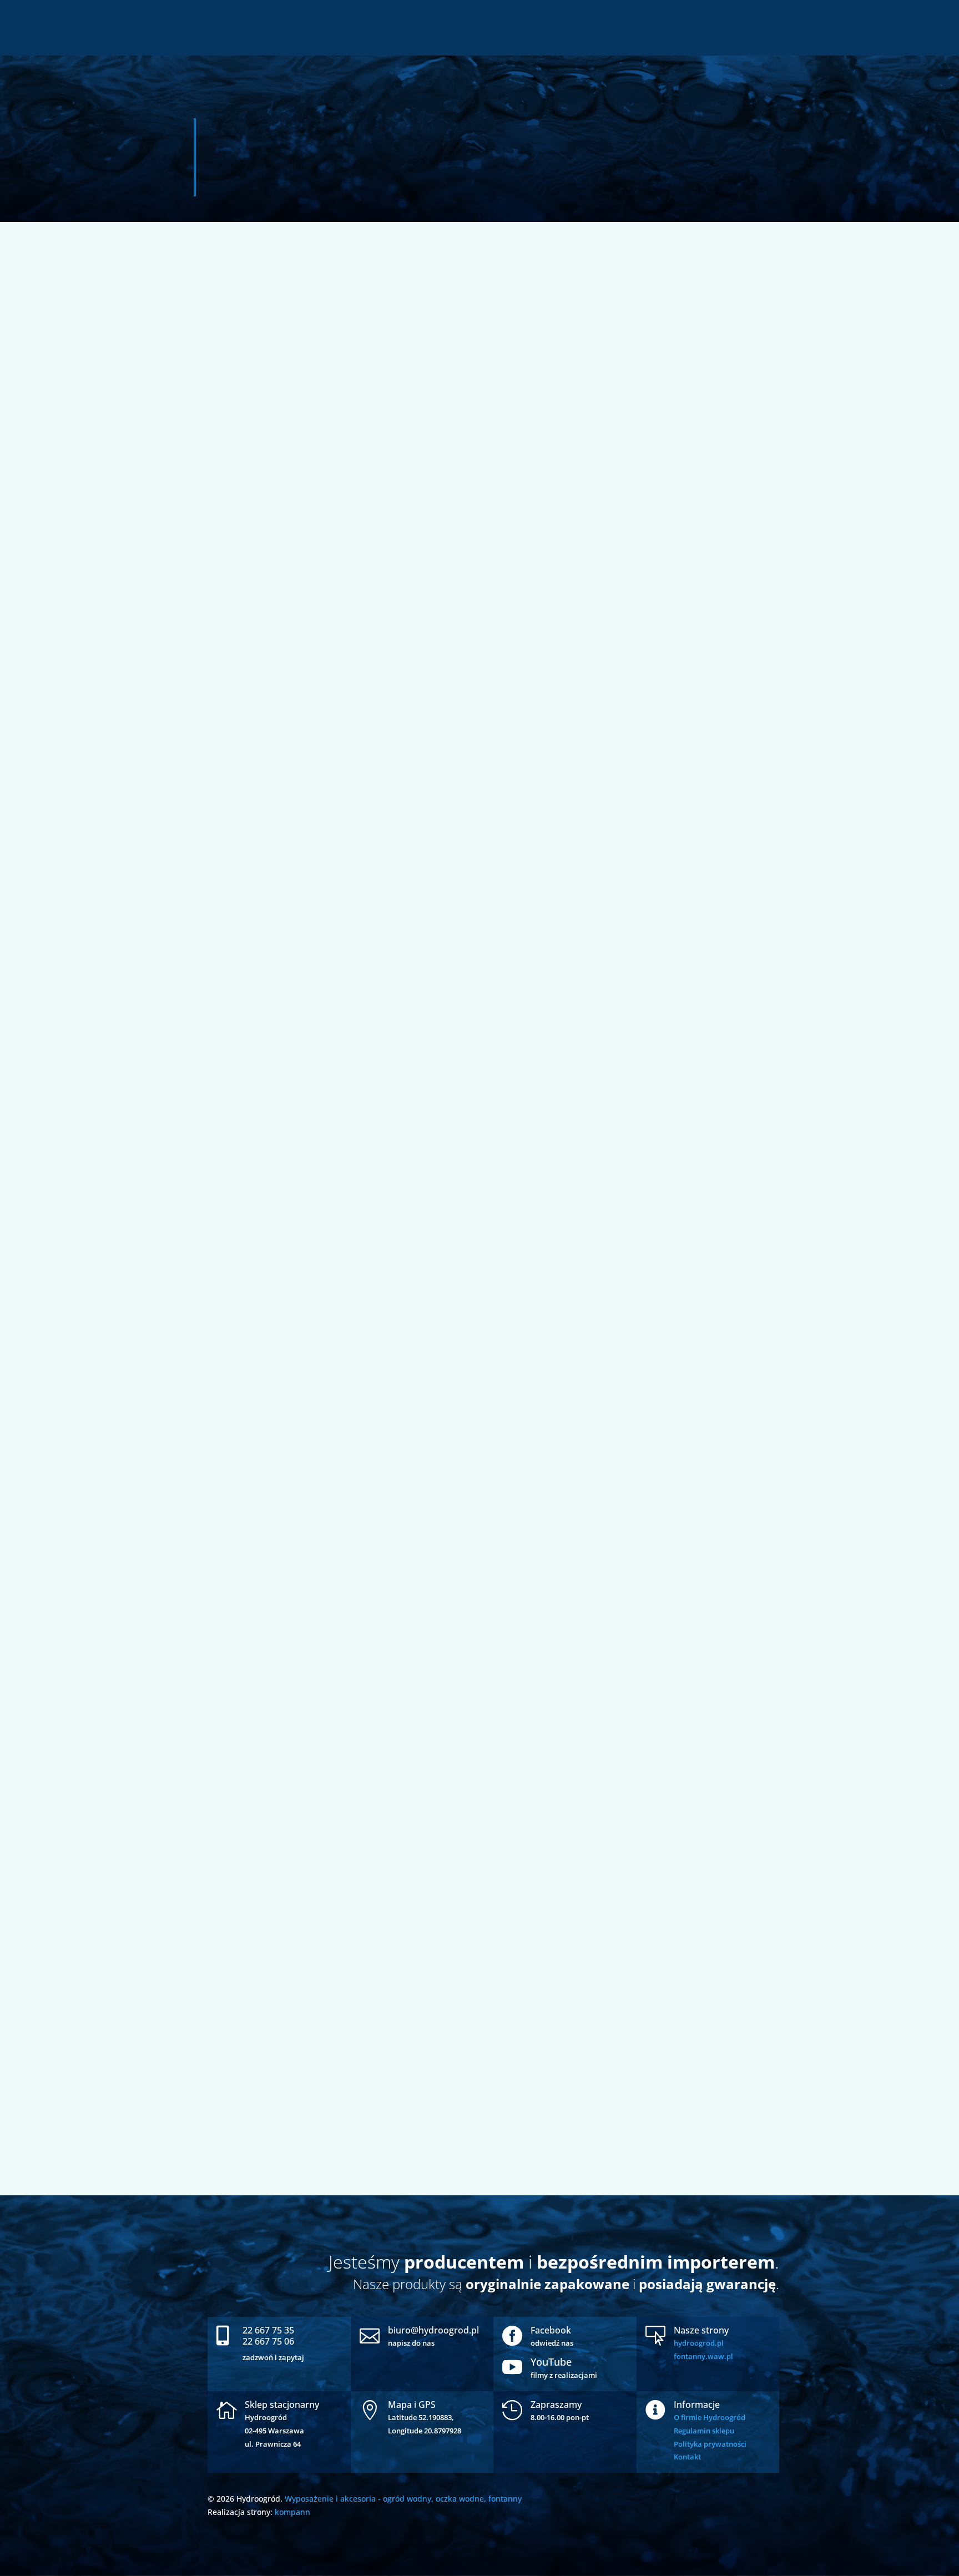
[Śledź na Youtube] (14, 181)
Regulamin (934, 29)
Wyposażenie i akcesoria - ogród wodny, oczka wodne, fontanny (403, 2499)
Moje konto (884, 29)
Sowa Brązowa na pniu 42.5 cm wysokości (302, 1369)
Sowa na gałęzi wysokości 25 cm (280, 677)
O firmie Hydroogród (710, 2417)
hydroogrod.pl (699, 2343)
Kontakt (687, 2457)
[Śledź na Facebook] (14, 213)
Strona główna (236, 122)
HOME (831, 12)
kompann (292, 2512)
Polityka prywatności (710, 2444)
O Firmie (866, 12)
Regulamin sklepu (704, 2431)
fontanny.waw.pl (703, 2356)
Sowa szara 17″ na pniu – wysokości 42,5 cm (306, 2061)
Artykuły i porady (922, 12)
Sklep (844, 29)
